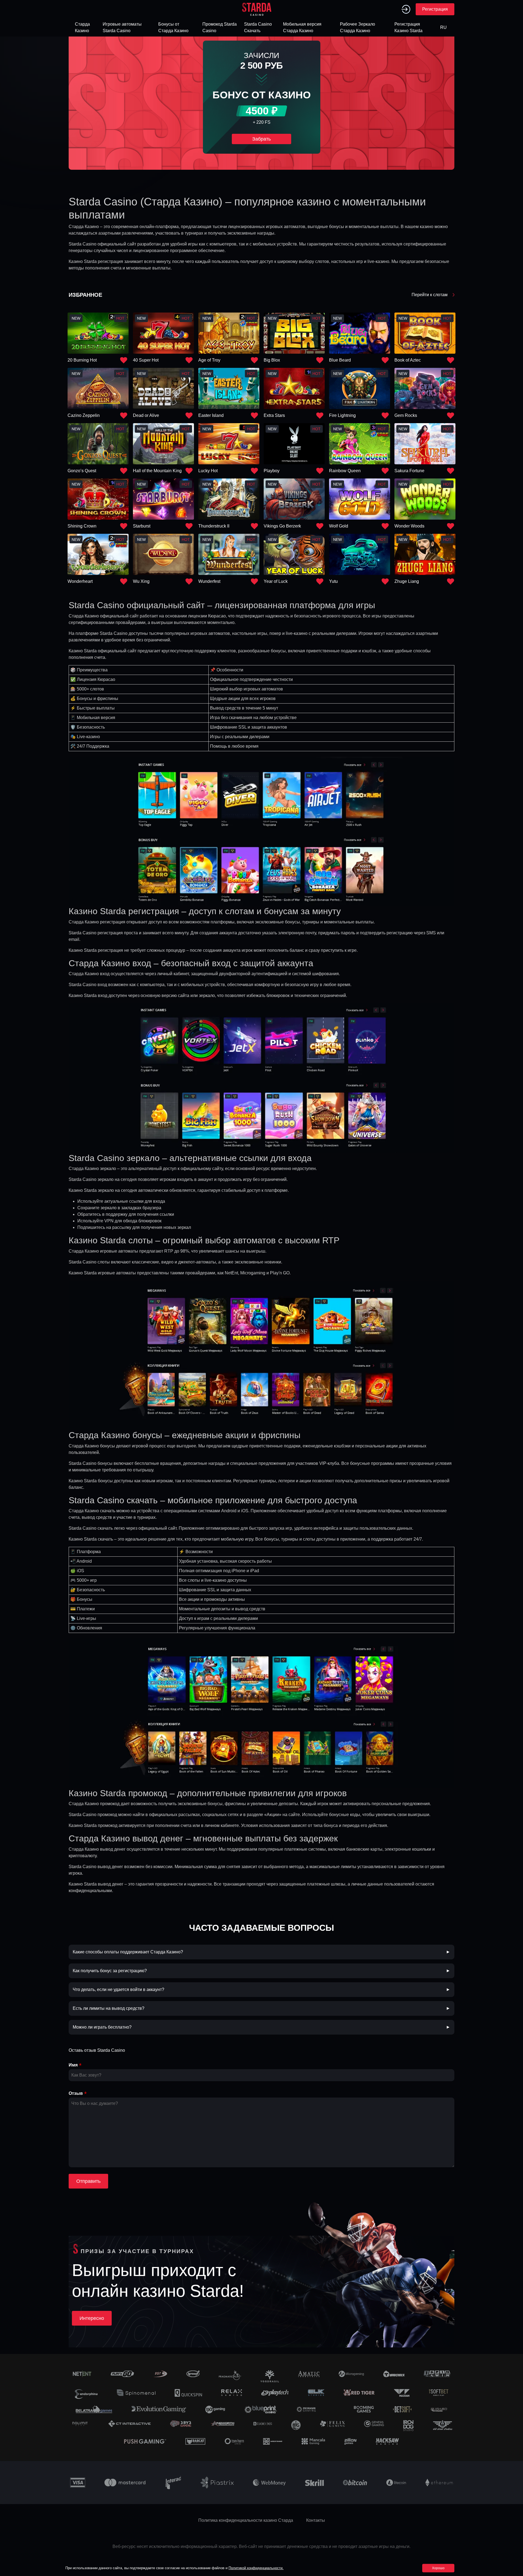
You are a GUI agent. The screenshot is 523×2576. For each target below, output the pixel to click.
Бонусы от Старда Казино (173, 27)
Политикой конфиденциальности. (256, 2568)
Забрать (261, 139)
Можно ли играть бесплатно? (102, 2027)
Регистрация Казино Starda (408, 27)
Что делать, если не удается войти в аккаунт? (118, 1989)
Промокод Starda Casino (220, 27)
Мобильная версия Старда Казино (302, 27)
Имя (73, 2065)
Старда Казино (82, 27)
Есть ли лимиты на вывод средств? (109, 2008)
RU (443, 27)
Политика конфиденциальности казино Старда (246, 2520)
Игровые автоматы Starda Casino (122, 27)
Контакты (316, 2520)
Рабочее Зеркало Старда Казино (358, 27)
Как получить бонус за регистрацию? (110, 1971)
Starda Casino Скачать (258, 27)
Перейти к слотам (430, 295)
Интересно (92, 2318)
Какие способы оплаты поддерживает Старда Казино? (128, 1952)
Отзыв (76, 2093)
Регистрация (435, 9)
